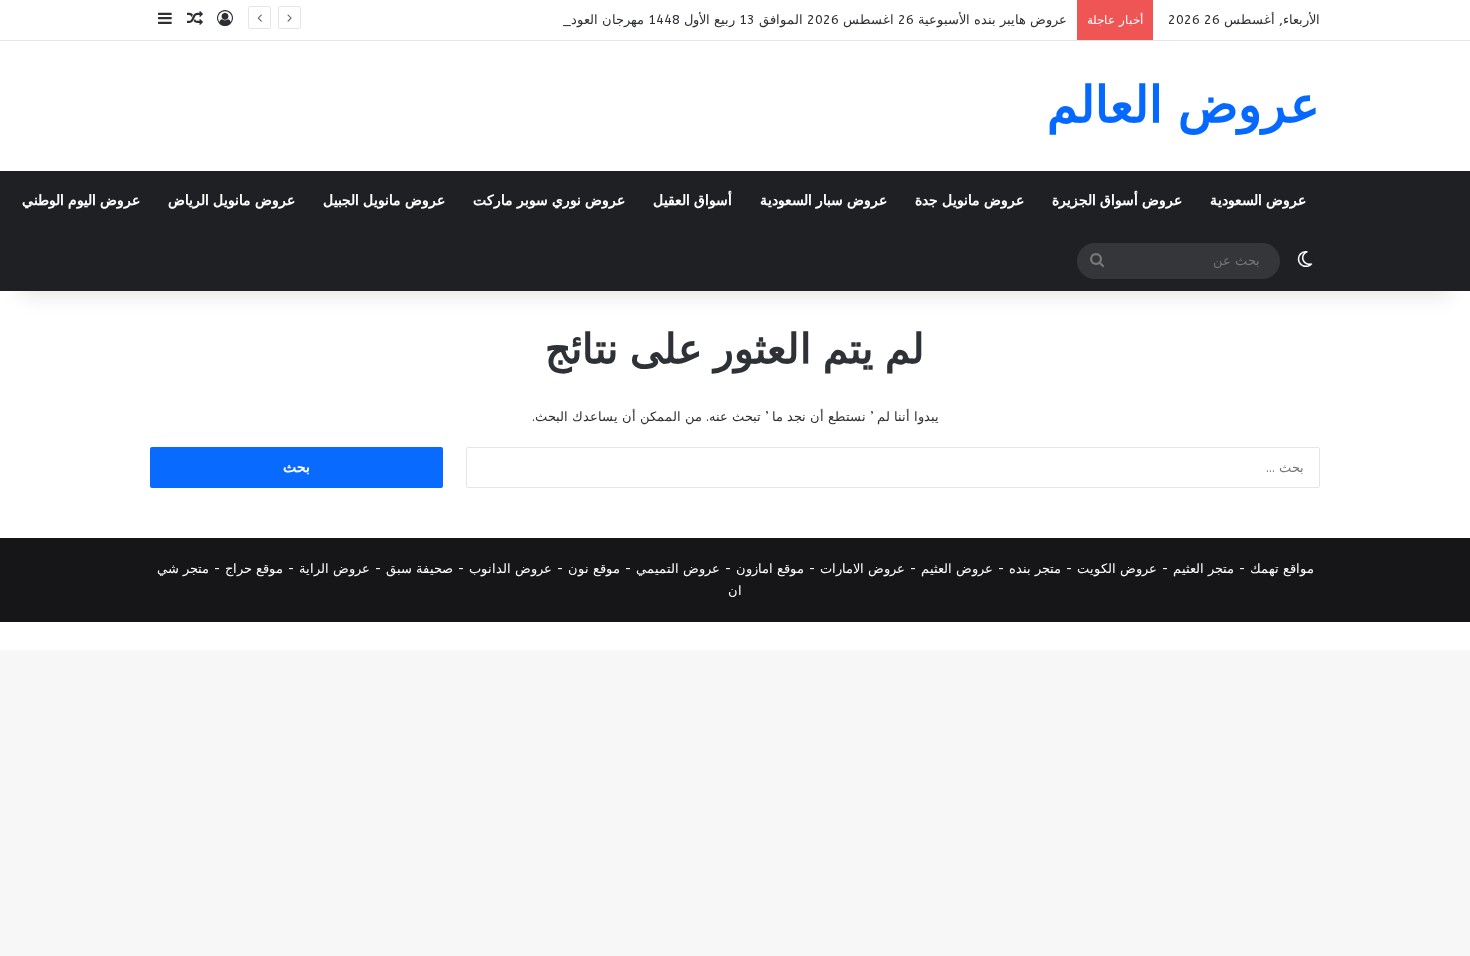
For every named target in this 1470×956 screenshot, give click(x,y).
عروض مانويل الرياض (231, 200)
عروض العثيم (957, 568)
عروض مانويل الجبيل (384, 200)
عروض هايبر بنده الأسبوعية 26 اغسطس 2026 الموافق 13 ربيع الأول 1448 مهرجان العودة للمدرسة (790, 19)
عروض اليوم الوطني (81, 200)
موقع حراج (254, 568)
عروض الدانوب (510, 568)
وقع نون (590, 568)
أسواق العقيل (692, 200)
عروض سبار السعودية (823, 200)
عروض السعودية (1258, 200)
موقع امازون (770, 568)
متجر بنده (1035, 568)
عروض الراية (334, 568)
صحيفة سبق (419, 568)
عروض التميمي (678, 568)
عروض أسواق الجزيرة (1117, 200)
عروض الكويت (1117, 568)
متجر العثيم (1203, 568)
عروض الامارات (862, 568)
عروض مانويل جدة (969, 200)
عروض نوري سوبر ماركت (549, 200)
